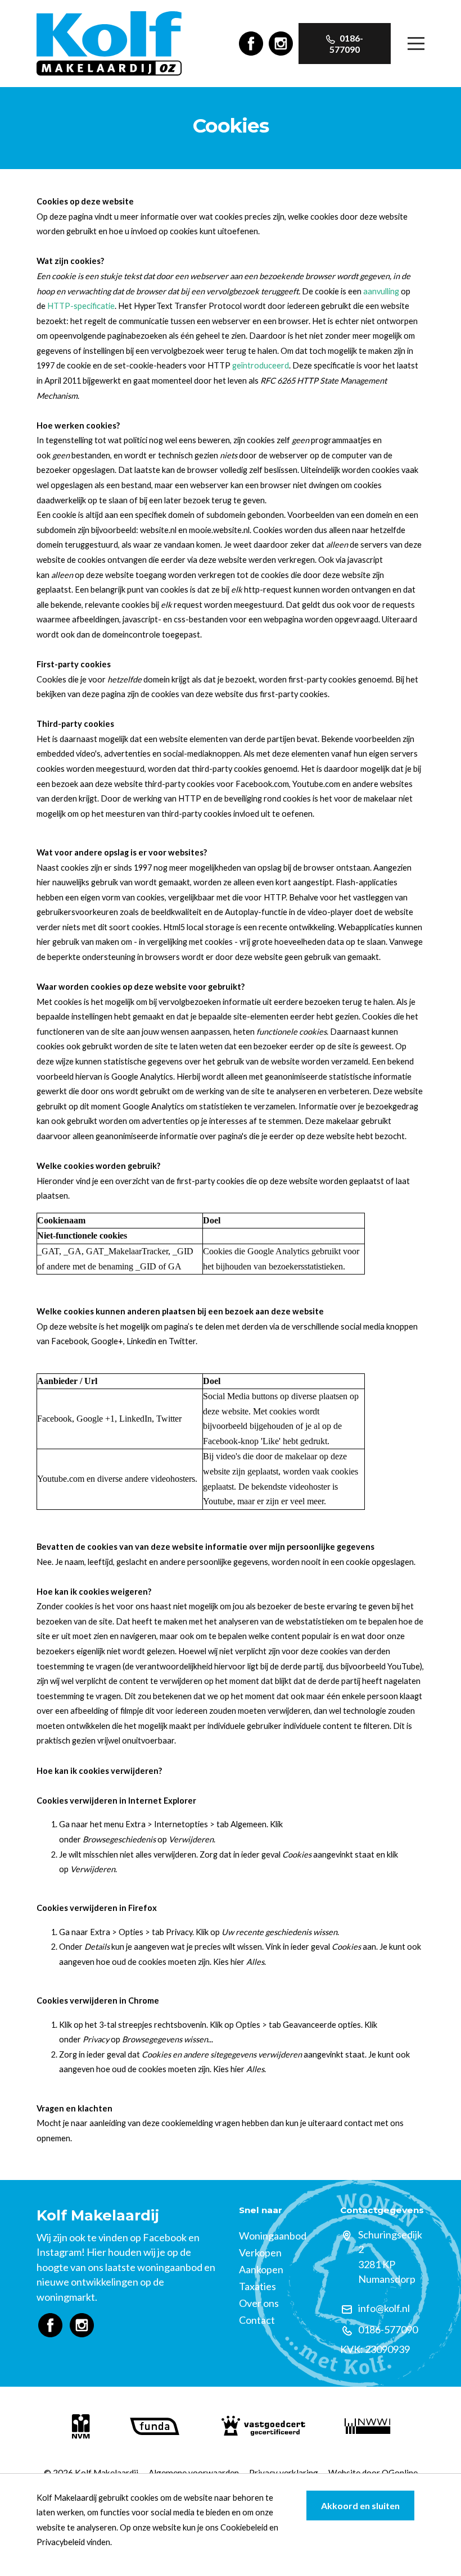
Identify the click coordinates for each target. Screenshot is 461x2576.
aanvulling (381, 291)
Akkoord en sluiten (360, 2506)
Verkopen (260, 2252)
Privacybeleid (61, 2542)
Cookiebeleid (244, 2527)
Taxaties (257, 2286)
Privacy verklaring (284, 2473)
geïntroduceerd (261, 365)
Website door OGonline (373, 2473)
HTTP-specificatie (81, 306)
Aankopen (261, 2269)
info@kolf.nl (384, 2308)
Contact (257, 2320)
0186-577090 (346, 44)
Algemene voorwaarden (194, 2473)
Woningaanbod (273, 2236)
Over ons (259, 2303)
